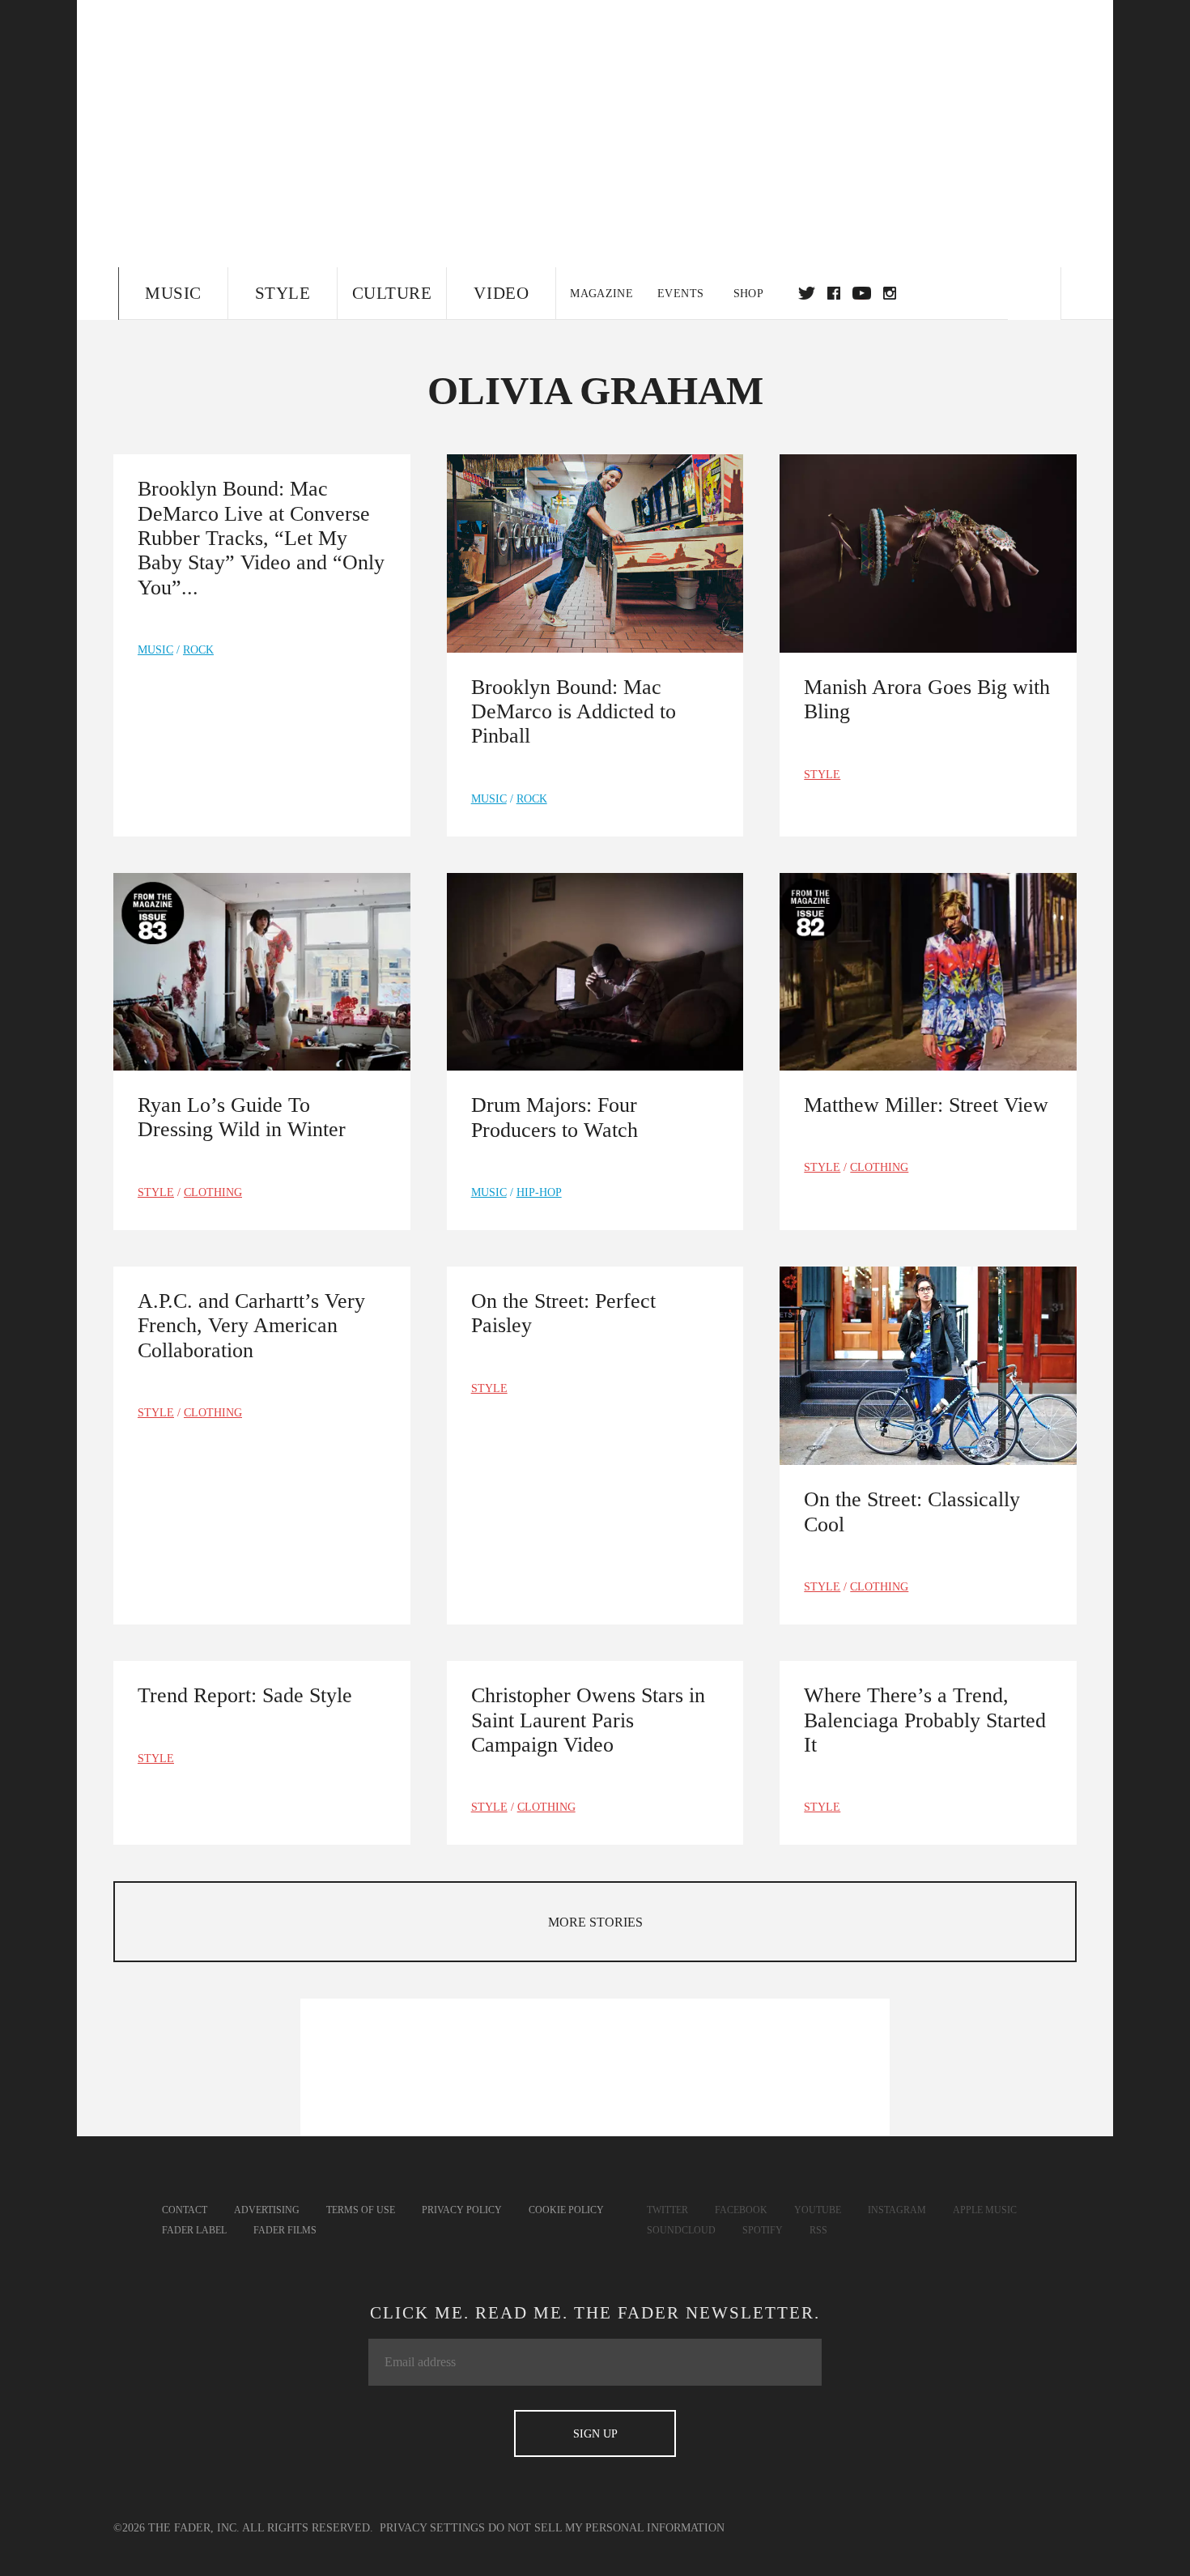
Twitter (807, 293)
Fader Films (285, 2230)
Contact (185, 2210)
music (155, 650)
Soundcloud (681, 2230)
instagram (890, 293)
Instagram (897, 2210)
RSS (818, 2230)
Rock (198, 650)
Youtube (818, 2210)
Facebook (741, 2210)
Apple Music (985, 2210)
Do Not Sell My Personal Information (606, 2528)
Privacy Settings (432, 2528)
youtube (862, 293)
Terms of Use (361, 2210)
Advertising (267, 2210)
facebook (834, 293)
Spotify (763, 2230)
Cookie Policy (566, 2210)
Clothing (213, 1192)
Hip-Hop (539, 1192)
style (822, 775)
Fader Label (194, 2230)
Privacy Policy (462, 2210)
